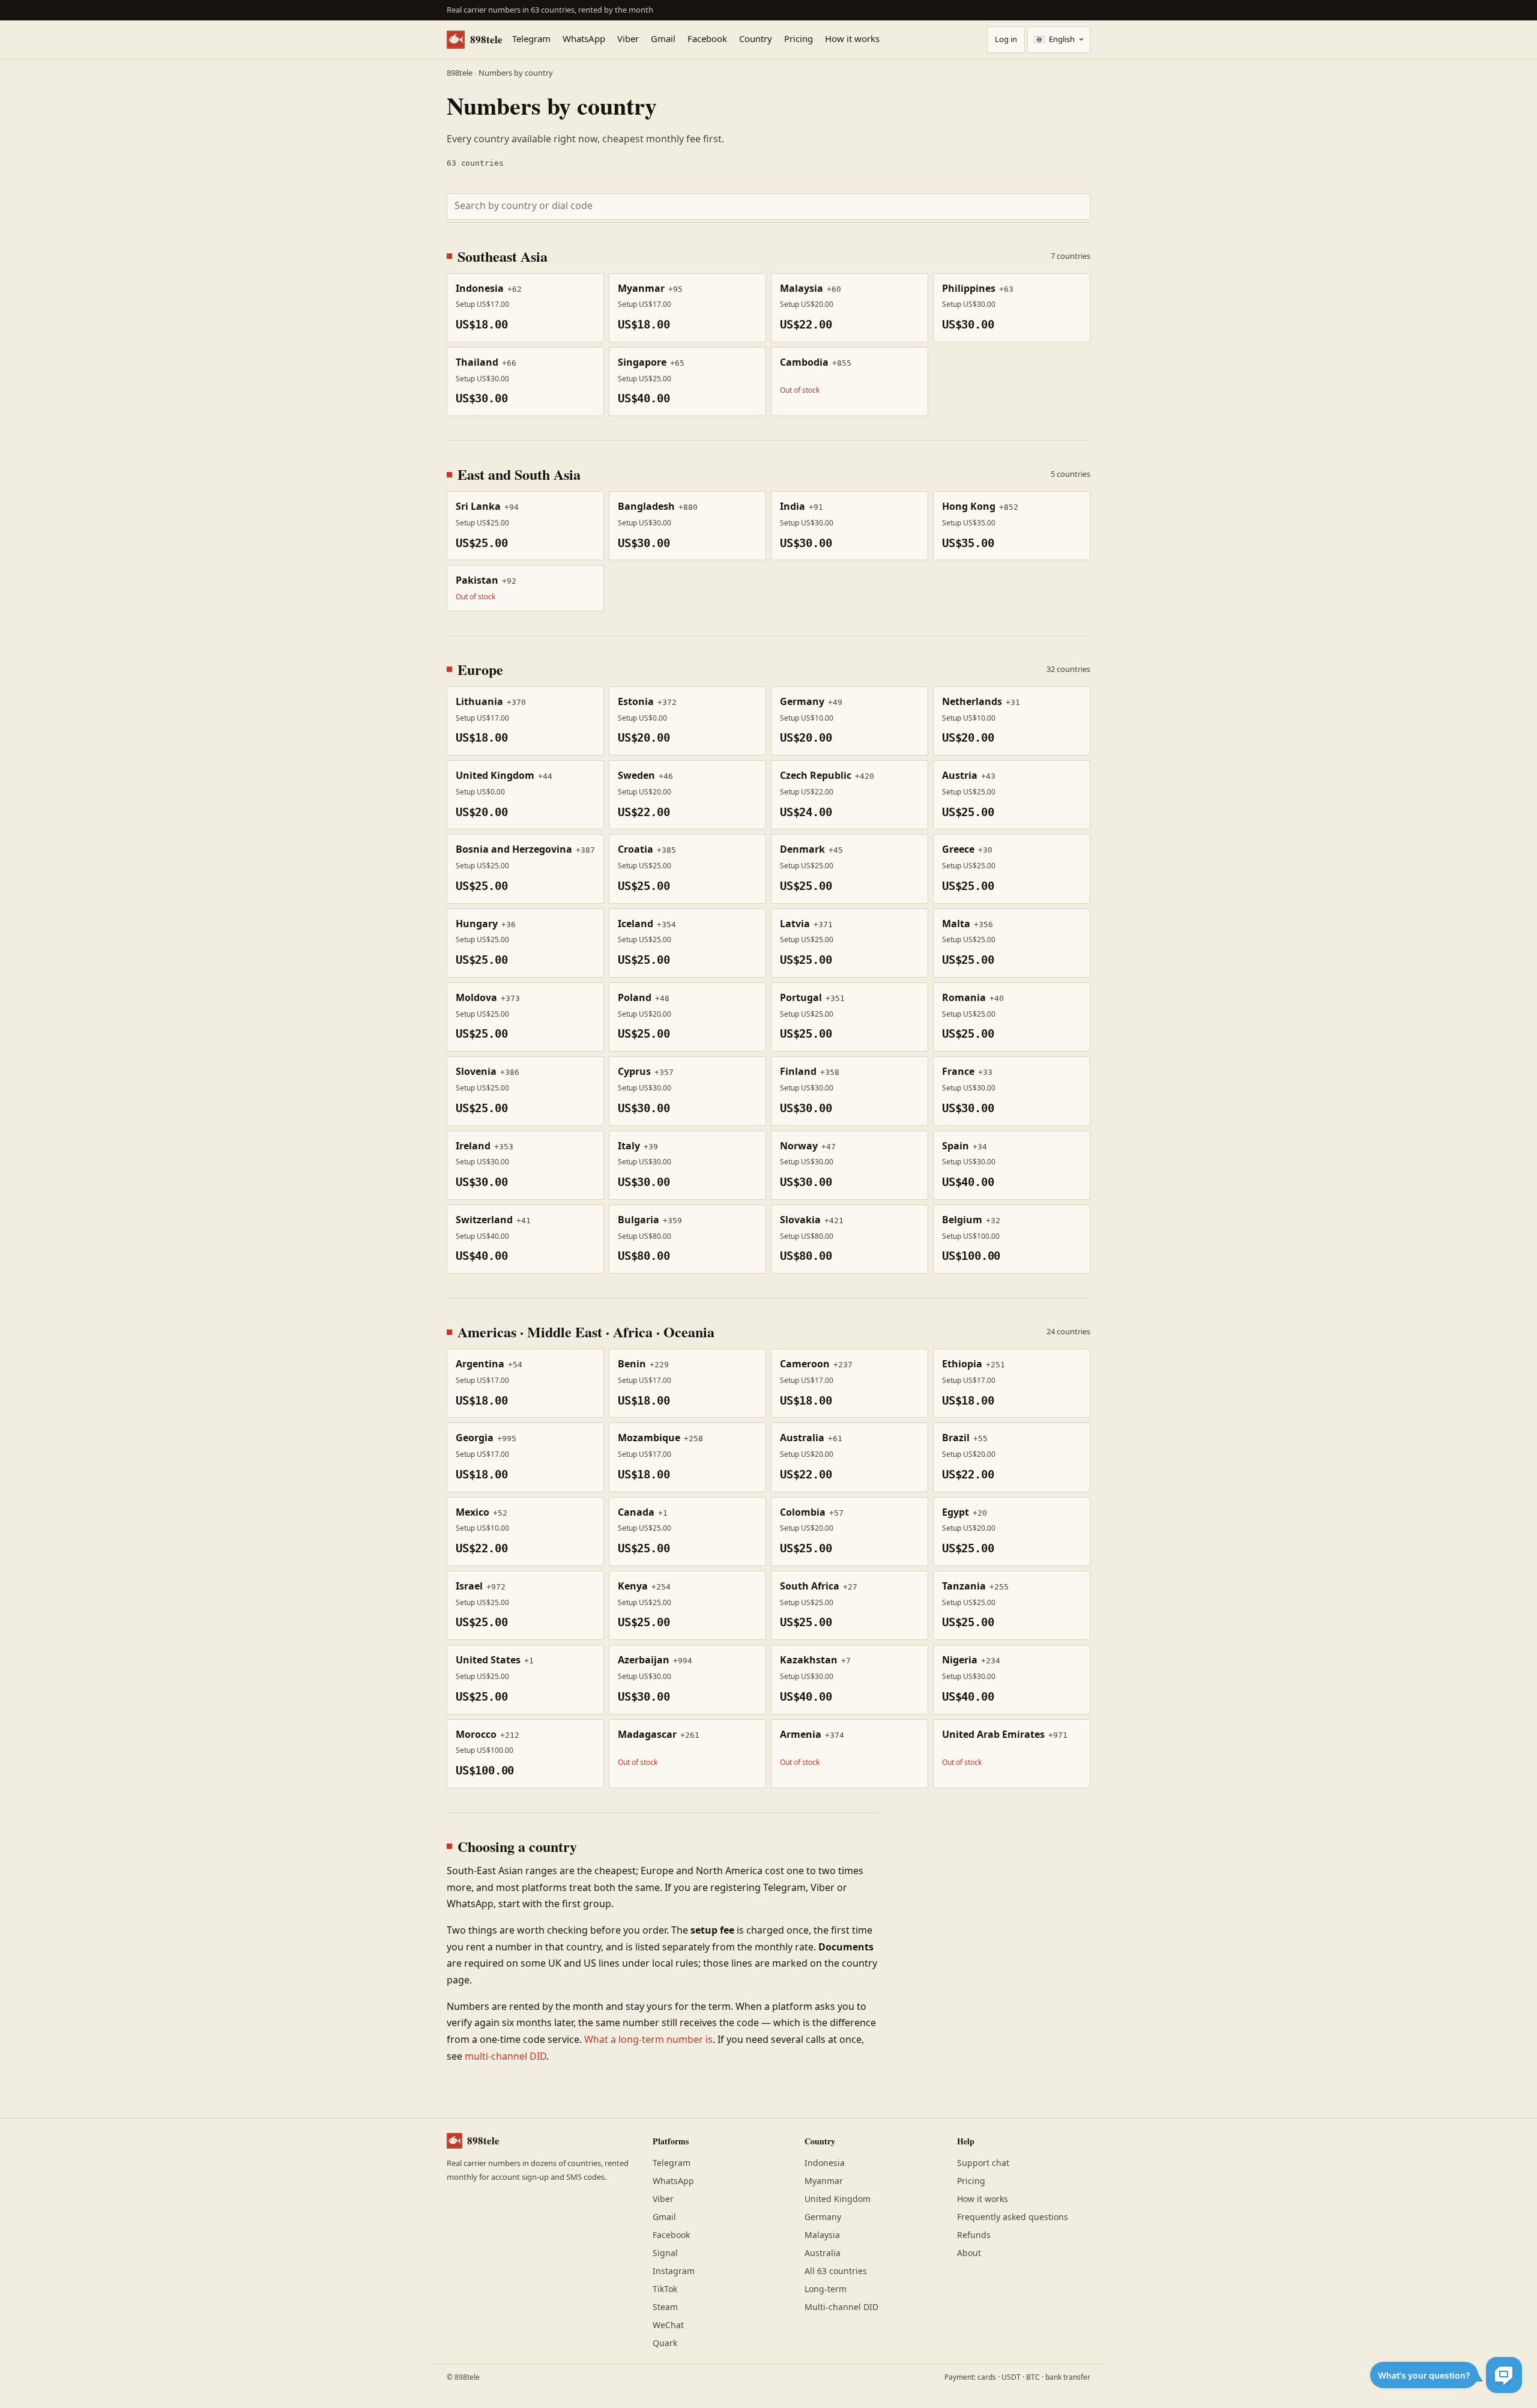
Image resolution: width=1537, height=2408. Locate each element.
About (969, 2253)
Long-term (826, 2289)
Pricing (799, 40)
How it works (852, 40)
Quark (665, 2343)
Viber (628, 40)
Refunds (974, 2235)
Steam (665, 2307)
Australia (823, 2253)
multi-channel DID (506, 2057)
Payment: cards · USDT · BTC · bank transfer (1017, 2377)
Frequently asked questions (1013, 2217)
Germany (823, 2217)
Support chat (983, 2163)
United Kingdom (838, 2199)
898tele (486, 39)
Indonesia (825, 2163)
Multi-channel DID (841, 2307)
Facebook (707, 40)
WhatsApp (584, 40)
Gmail (663, 40)
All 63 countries (836, 2271)
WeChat (668, 2325)
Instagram (674, 2271)
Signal (665, 2253)
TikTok (665, 2289)
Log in (1006, 40)
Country (756, 40)
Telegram (531, 40)
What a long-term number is (648, 2040)
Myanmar (824, 2181)
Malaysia (822, 2235)
